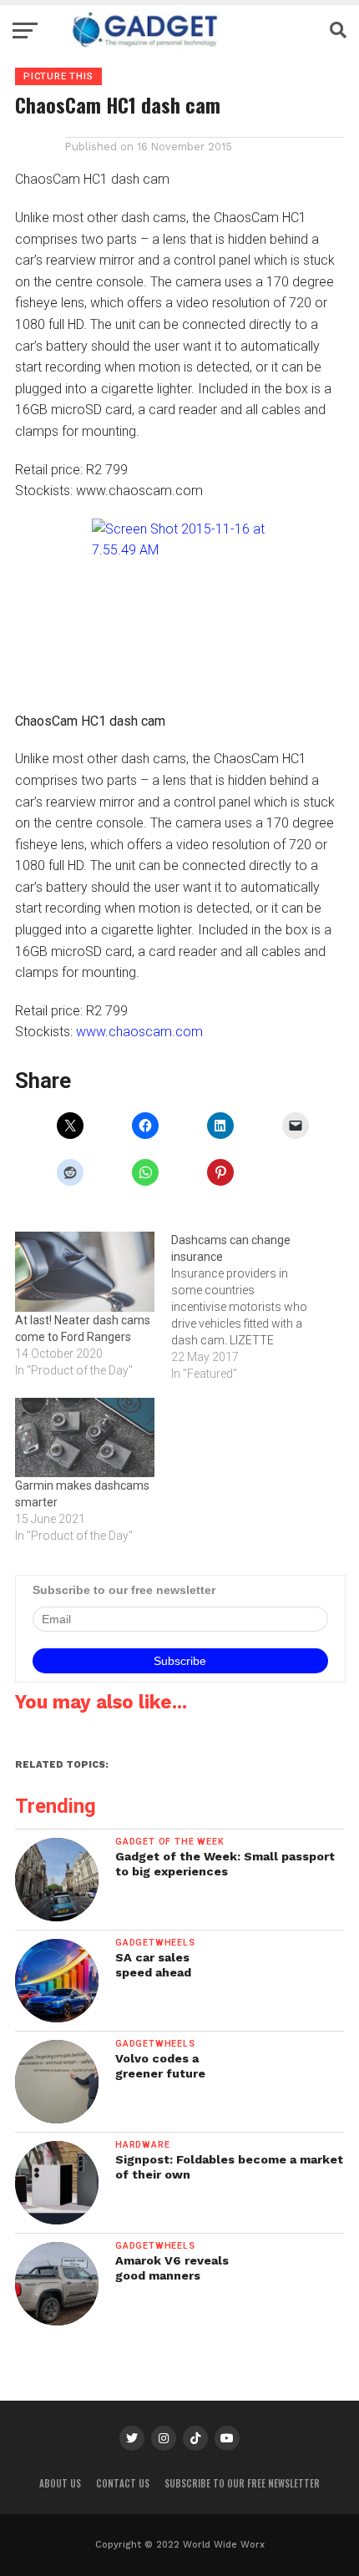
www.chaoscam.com (139, 1032)
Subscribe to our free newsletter (242, 2483)
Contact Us (123, 2483)
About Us (60, 2483)
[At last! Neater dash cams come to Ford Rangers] (85, 1271)
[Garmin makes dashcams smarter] (85, 1437)
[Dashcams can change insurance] (249, 1307)
